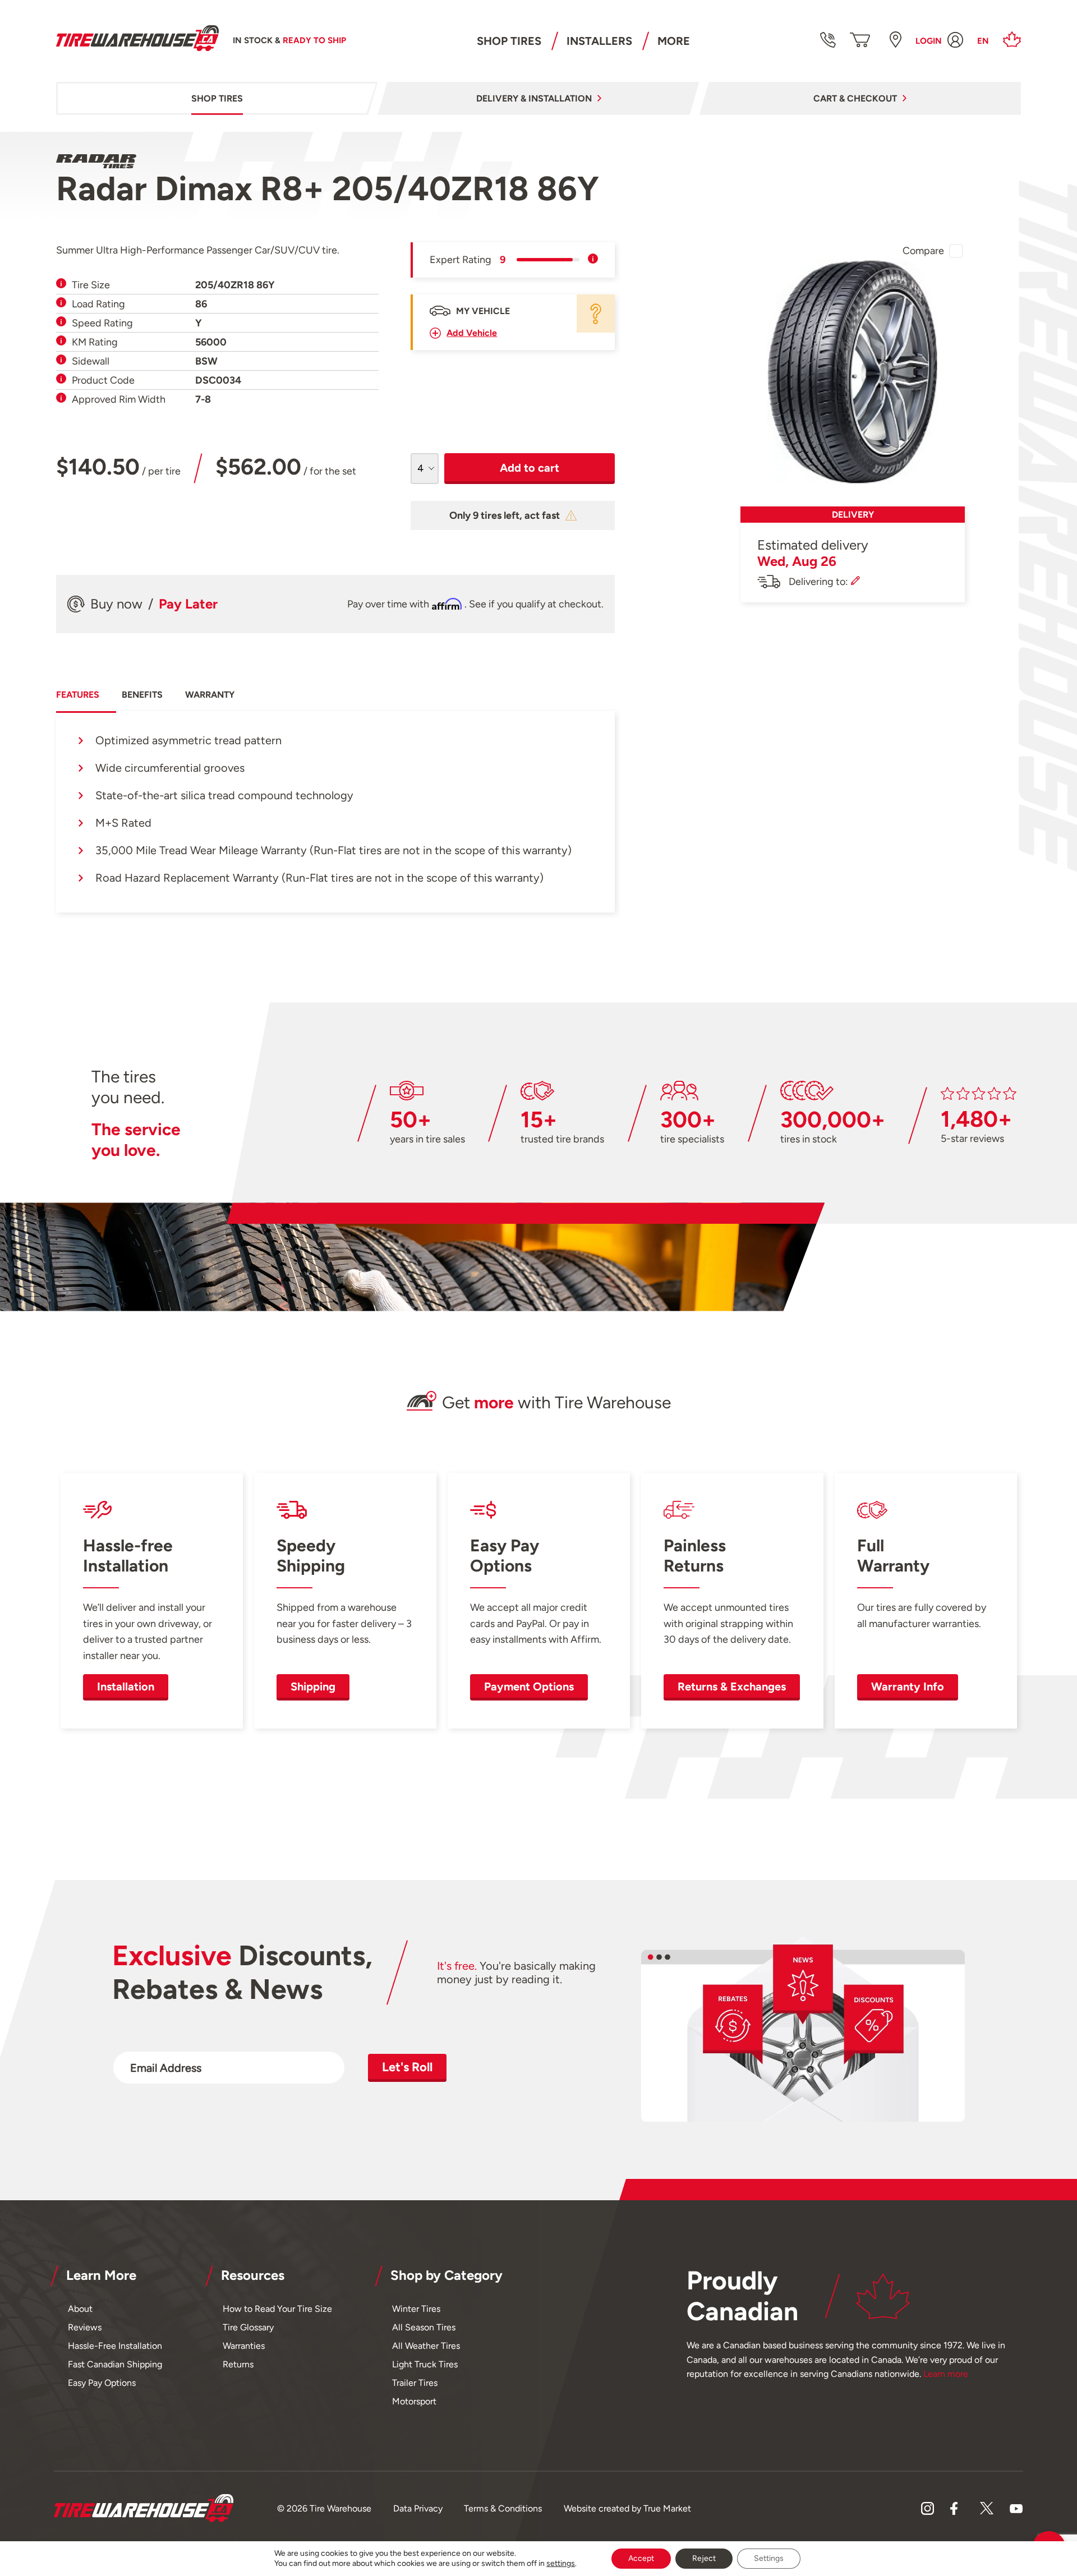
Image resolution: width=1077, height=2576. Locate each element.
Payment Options (529, 1686)
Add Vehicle (472, 333)
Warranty (210, 695)
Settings (769, 2558)
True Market (667, 2508)
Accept (641, 2558)
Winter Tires (416, 2309)
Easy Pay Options (102, 2383)
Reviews (85, 2327)
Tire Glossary (248, 2327)
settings (561, 2563)
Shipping (313, 1686)
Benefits (142, 695)
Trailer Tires (415, 2383)
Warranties (244, 2346)
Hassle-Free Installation (115, 2346)
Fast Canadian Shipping (115, 2364)
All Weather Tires (426, 2346)
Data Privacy (418, 2508)
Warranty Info (908, 1686)
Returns (238, 2364)
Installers (599, 41)
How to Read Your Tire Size (277, 2309)
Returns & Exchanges (732, 1686)
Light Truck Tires (425, 2364)
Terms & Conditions (503, 2508)
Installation (126, 1686)
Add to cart (530, 468)
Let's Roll (407, 2067)
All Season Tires (424, 2327)
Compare (923, 251)
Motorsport (414, 2401)
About (80, 2309)
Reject (704, 2558)
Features (78, 695)
